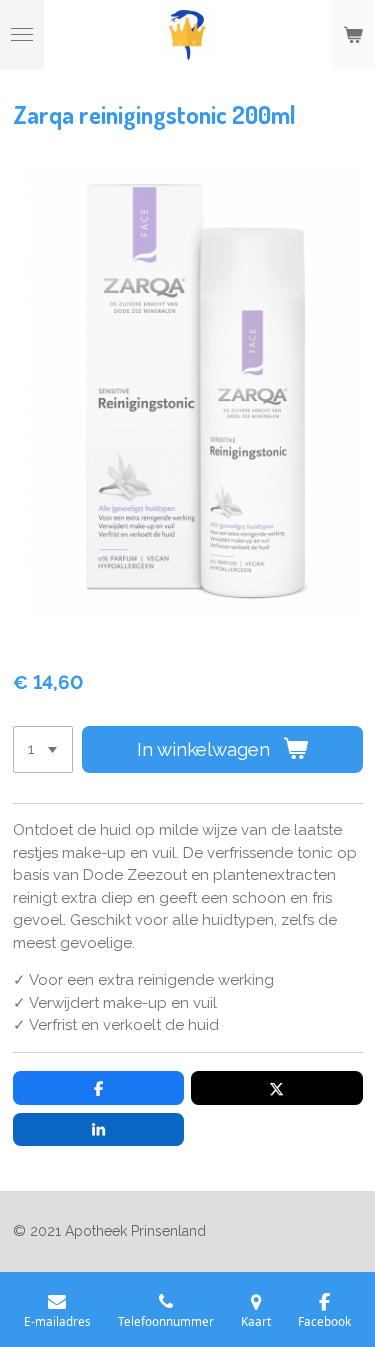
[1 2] (43, 749)
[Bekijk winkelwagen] (353, 35)
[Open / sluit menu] (22, 35)
